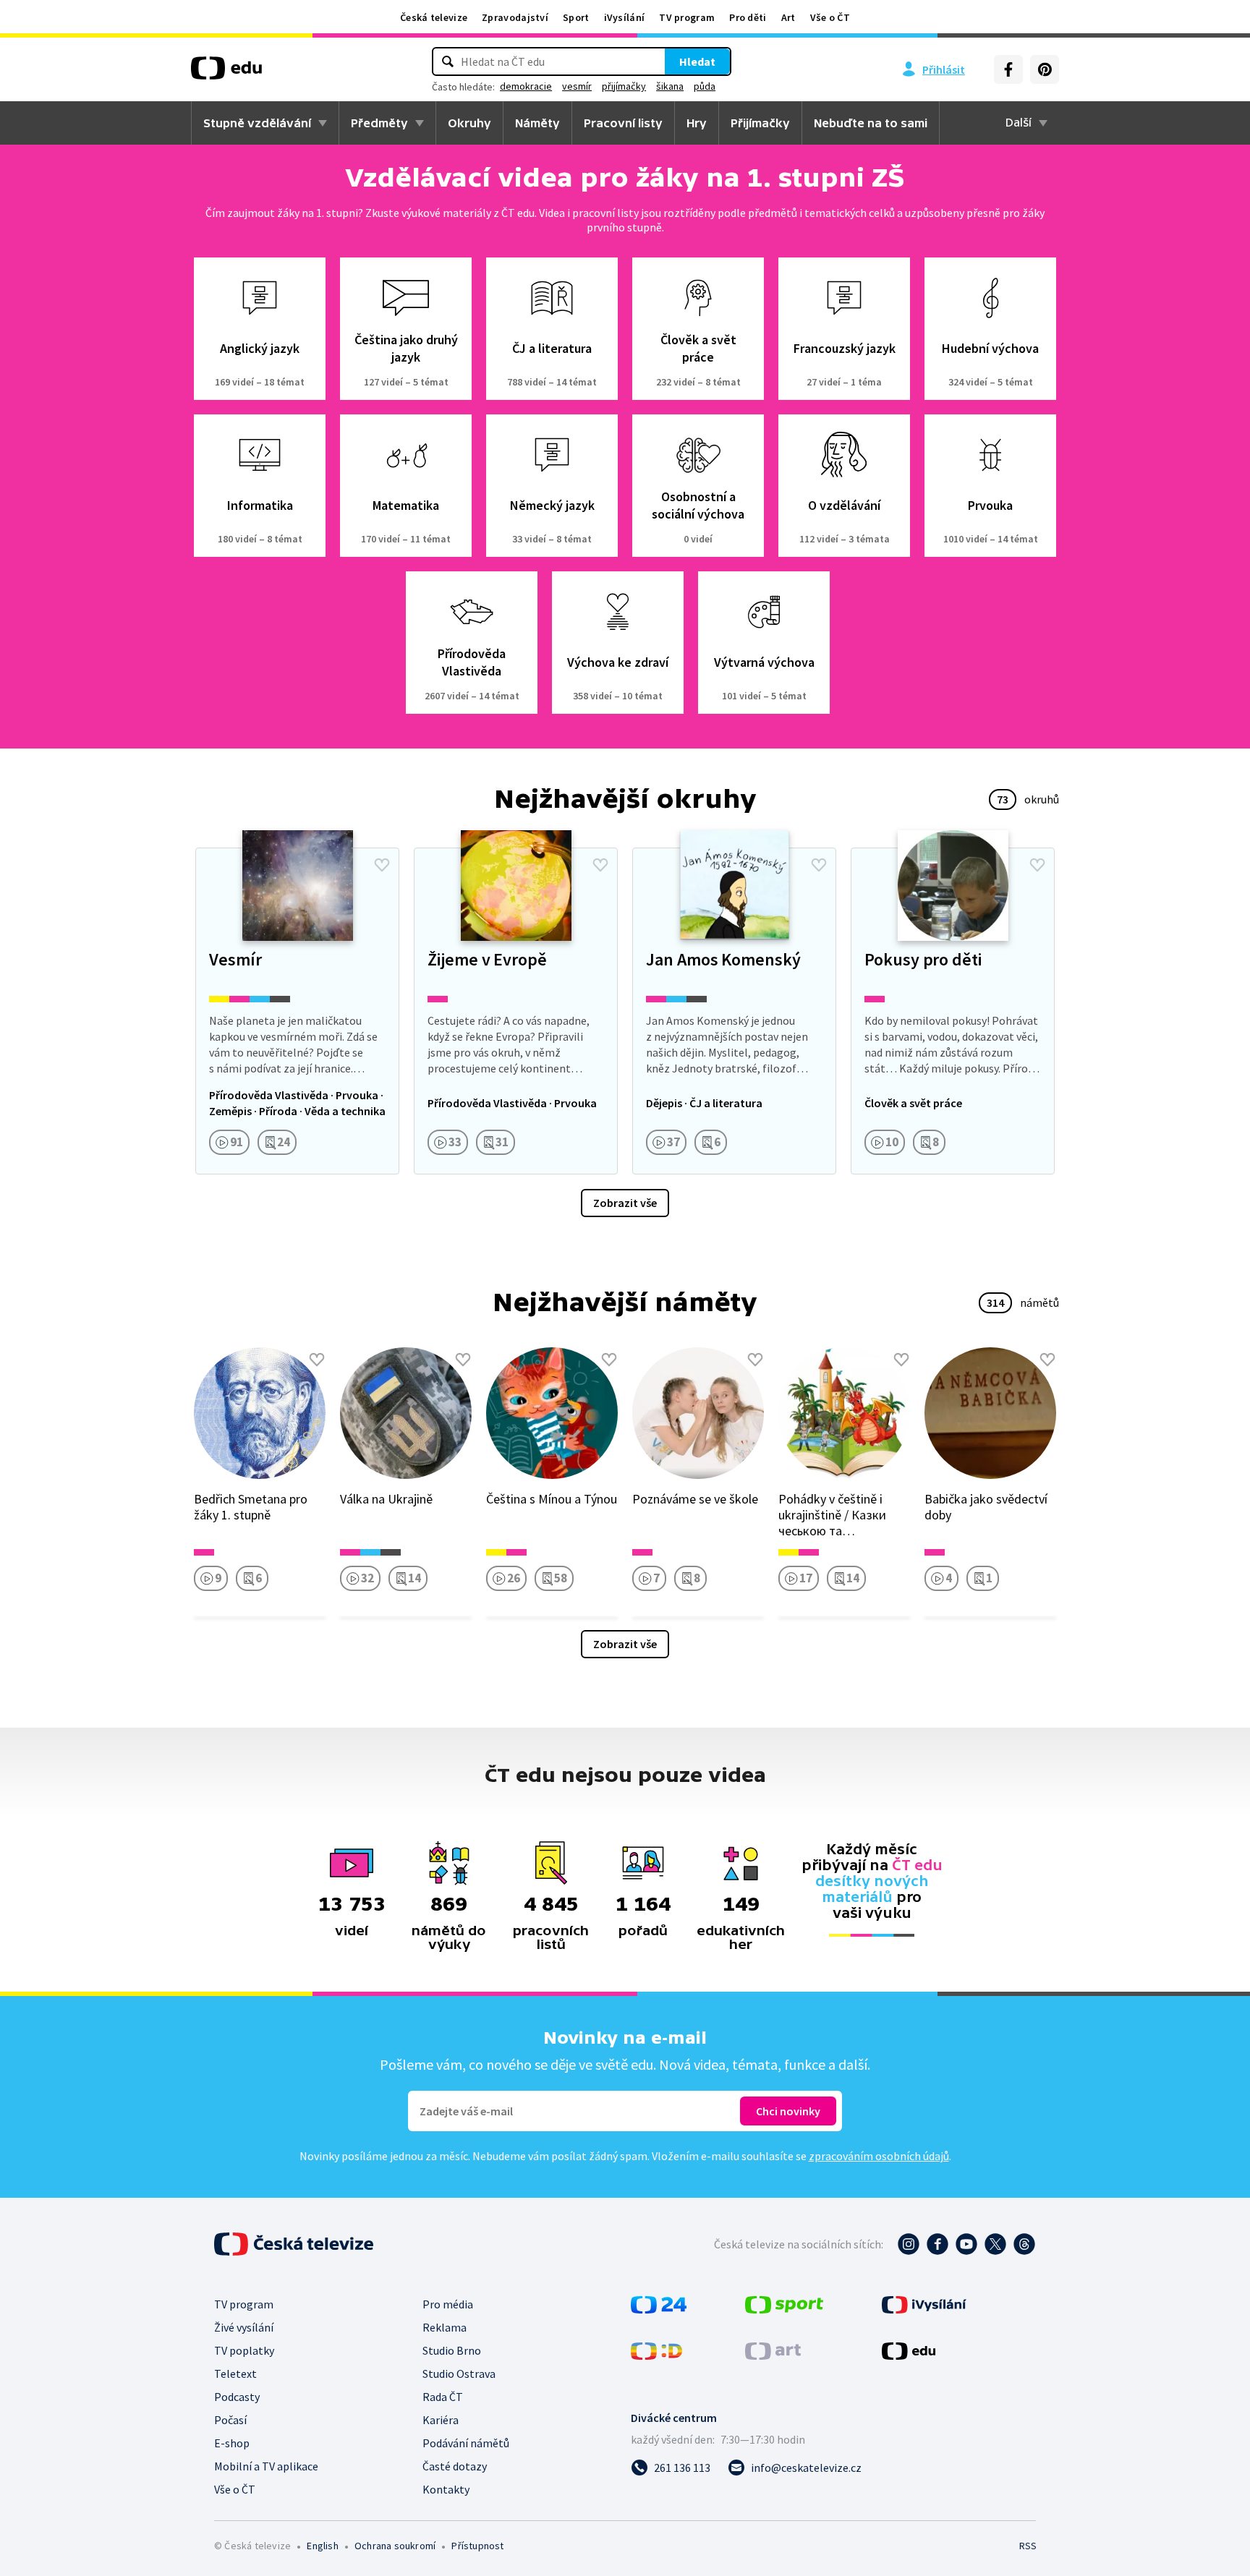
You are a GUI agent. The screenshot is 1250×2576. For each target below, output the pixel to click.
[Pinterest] (1045, 69)
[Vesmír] (297, 1011)
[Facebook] (1008, 69)
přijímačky (624, 86)
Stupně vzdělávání (257, 123)
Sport (576, 17)
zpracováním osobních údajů (879, 2156)
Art (788, 17)
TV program (687, 17)
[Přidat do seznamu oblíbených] (382, 865)
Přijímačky (760, 123)
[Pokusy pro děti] (953, 1011)
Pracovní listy (623, 123)
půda (705, 86)
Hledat (697, 61)
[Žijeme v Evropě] (516, 1011)
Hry (697, 123)
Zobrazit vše (625, 1203)
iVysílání (625, 17)
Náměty (537, 123)
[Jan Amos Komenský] (734, 1011)
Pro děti (748, 17)
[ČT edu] (226, 73)
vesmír (577, 86)
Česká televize (434, 17)
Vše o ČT (830, 17)
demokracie (526, 86)
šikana (670, 86)
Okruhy (469, 123)
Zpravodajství (515, 17)
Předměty (379, 123)
